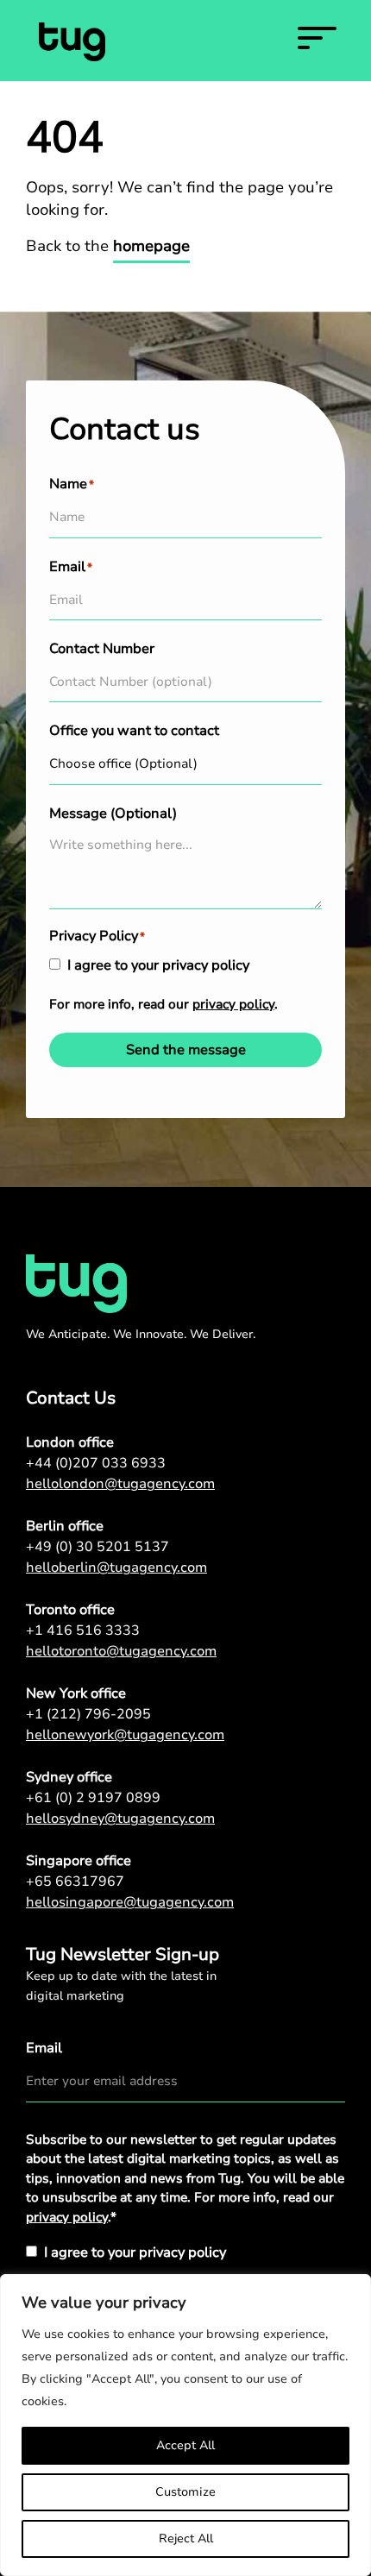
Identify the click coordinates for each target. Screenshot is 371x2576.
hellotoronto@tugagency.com (121, 1651)
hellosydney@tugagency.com (120, 1819)
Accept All (185, 2445)
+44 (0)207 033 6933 (96, 1463)
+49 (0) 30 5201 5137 (97, 1547)
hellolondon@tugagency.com (120, 1484)
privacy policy (233, 1004)
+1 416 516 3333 (83, 1630)
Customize (185, 2492)
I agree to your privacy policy (158, 965)
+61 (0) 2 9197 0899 (93, 1798)
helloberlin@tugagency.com (116, 1568)
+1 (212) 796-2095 (88, 1714)
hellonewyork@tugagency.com (125, 1735)
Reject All (186, 2538)
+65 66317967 (75, 1882)
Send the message (186, 1050)
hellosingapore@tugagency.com (130, 1902)
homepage (151, 246)
